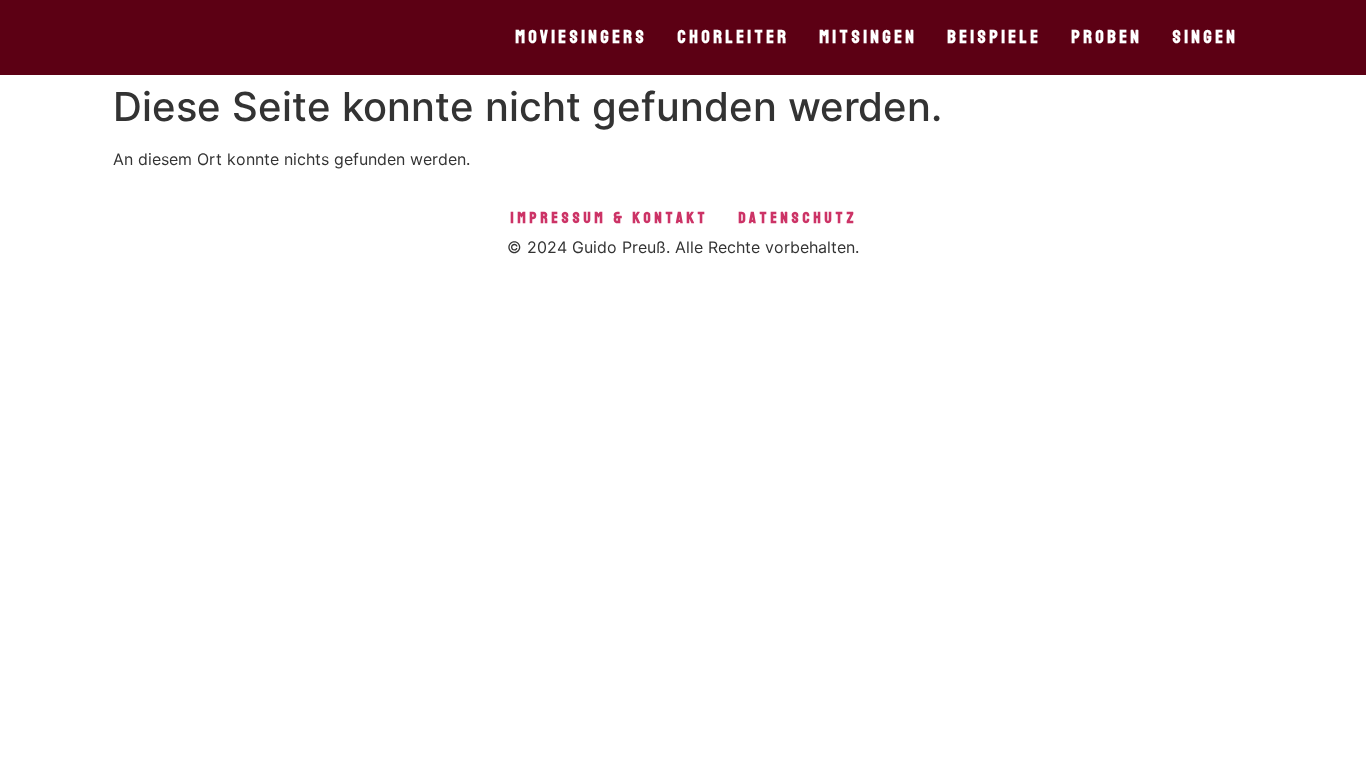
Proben (1106, 37)
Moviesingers (581, 37)
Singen (1205, 37)
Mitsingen (868, 37)
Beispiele (994, 37)
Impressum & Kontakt (609, 217)
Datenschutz (797, 217)
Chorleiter (733, 37)
